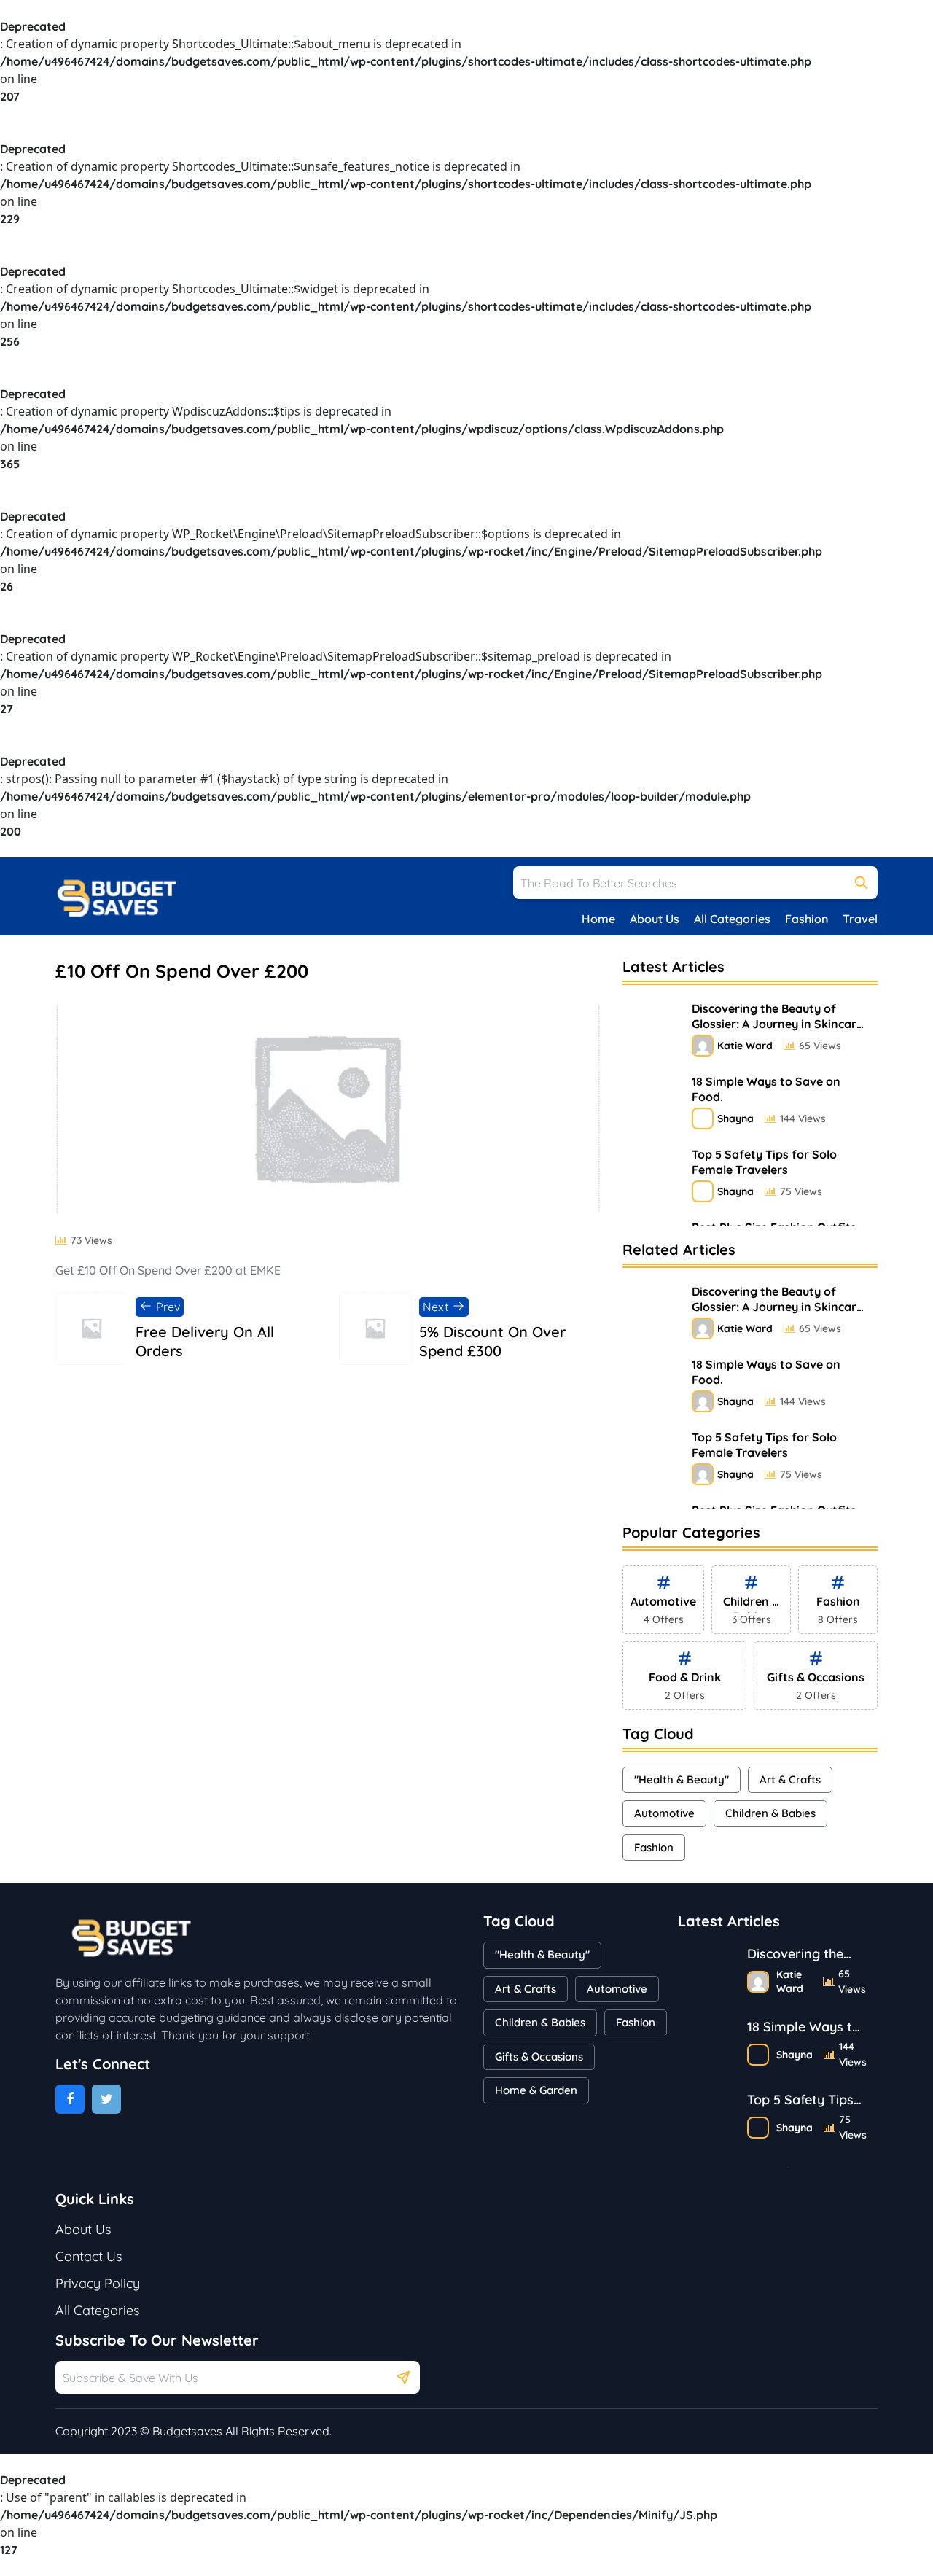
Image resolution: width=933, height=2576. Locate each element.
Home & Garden (536, 2090)
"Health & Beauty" (682, 1779)
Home (598, 919)
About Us (655, 919)
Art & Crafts (790, 1779)
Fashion (807, 919)
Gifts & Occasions (539, 2056)
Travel (860, 919)
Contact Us (89, 2256)
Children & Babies (770, 1813)
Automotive (664, 1813)
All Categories (732, 919)
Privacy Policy (98, 2283)
